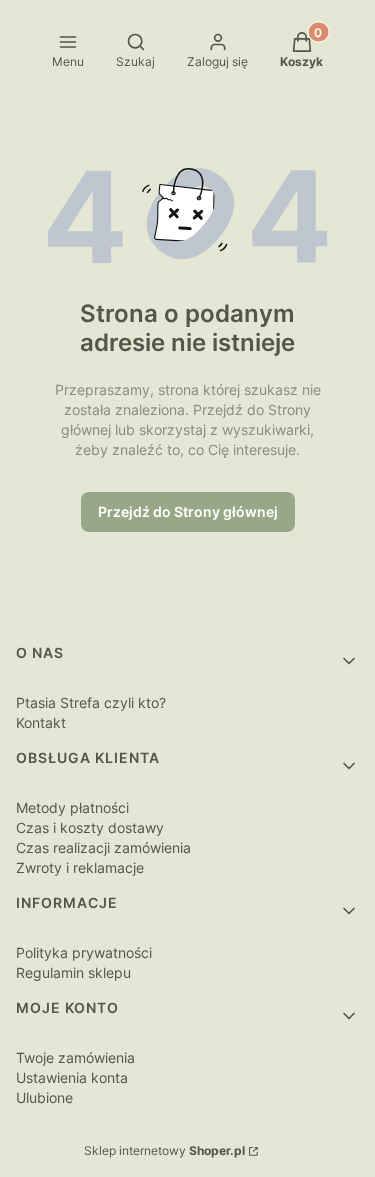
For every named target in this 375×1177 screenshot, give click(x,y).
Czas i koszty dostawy (90, 827)
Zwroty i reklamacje (80, 867)
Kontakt (41, 722)
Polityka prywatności (84, 952)
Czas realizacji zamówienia (103, 847)
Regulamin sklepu (73, 972)
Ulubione (44, 1097)
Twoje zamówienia (75, 1057)
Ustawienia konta (72, 1077)
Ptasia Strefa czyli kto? (91, 702)
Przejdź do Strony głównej (188, 511)
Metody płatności (72, 807)
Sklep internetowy (164, 1150)
